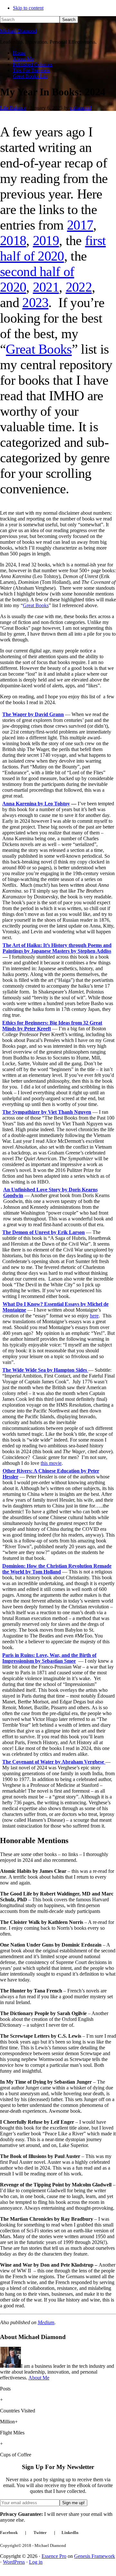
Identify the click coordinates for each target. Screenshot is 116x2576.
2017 (80, 225)
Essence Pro (54, 2556)
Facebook (9, 2533)
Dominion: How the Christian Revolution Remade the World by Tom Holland (57, 1569)
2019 (46, 241)
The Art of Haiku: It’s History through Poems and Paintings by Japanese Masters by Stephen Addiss (57, 948)
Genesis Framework (95, 2556)
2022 (79, 287)
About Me (39, 2378)
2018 (13, 241)
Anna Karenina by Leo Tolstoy (36, 804)
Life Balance (13, 108)
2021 (46, 287)
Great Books (39, 349)
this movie (51, 1463)
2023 (35, 303)
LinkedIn (70, 2533)
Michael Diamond (18, 31)
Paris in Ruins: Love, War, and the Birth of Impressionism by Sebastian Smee (49, 1658)
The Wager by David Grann (33, 714)
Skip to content (28, 8)
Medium (46, 2322)
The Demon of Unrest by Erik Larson (43, 1232)
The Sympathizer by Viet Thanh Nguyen (47, 1112)
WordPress (14, 2562)
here (94, 1316)
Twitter (40, 2533)
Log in (36, 2562)
